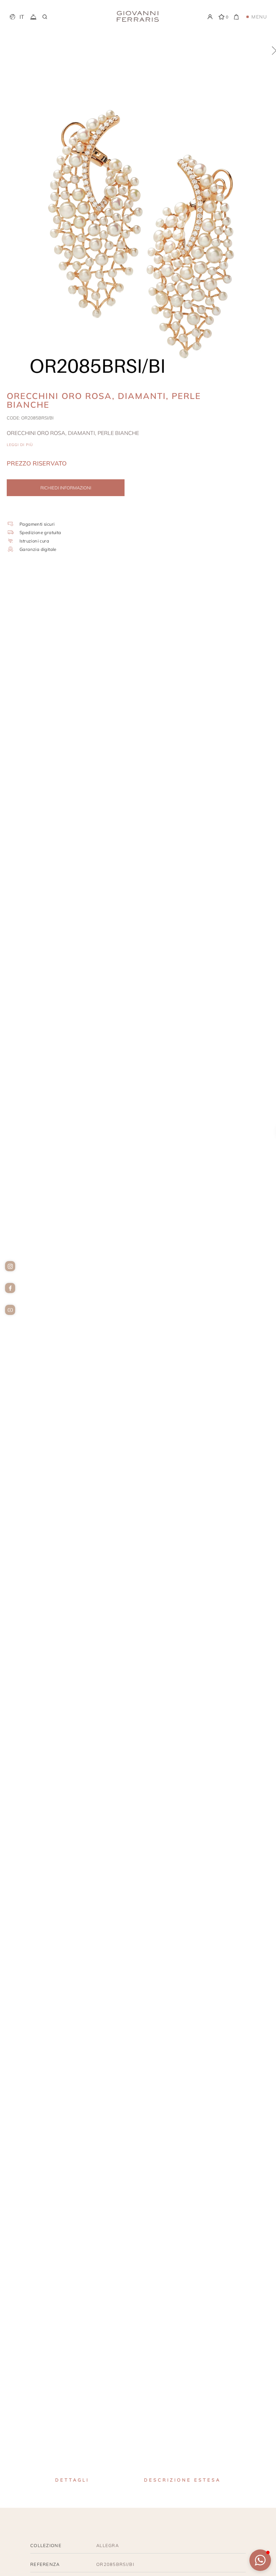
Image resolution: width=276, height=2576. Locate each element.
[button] (260, 2560)
